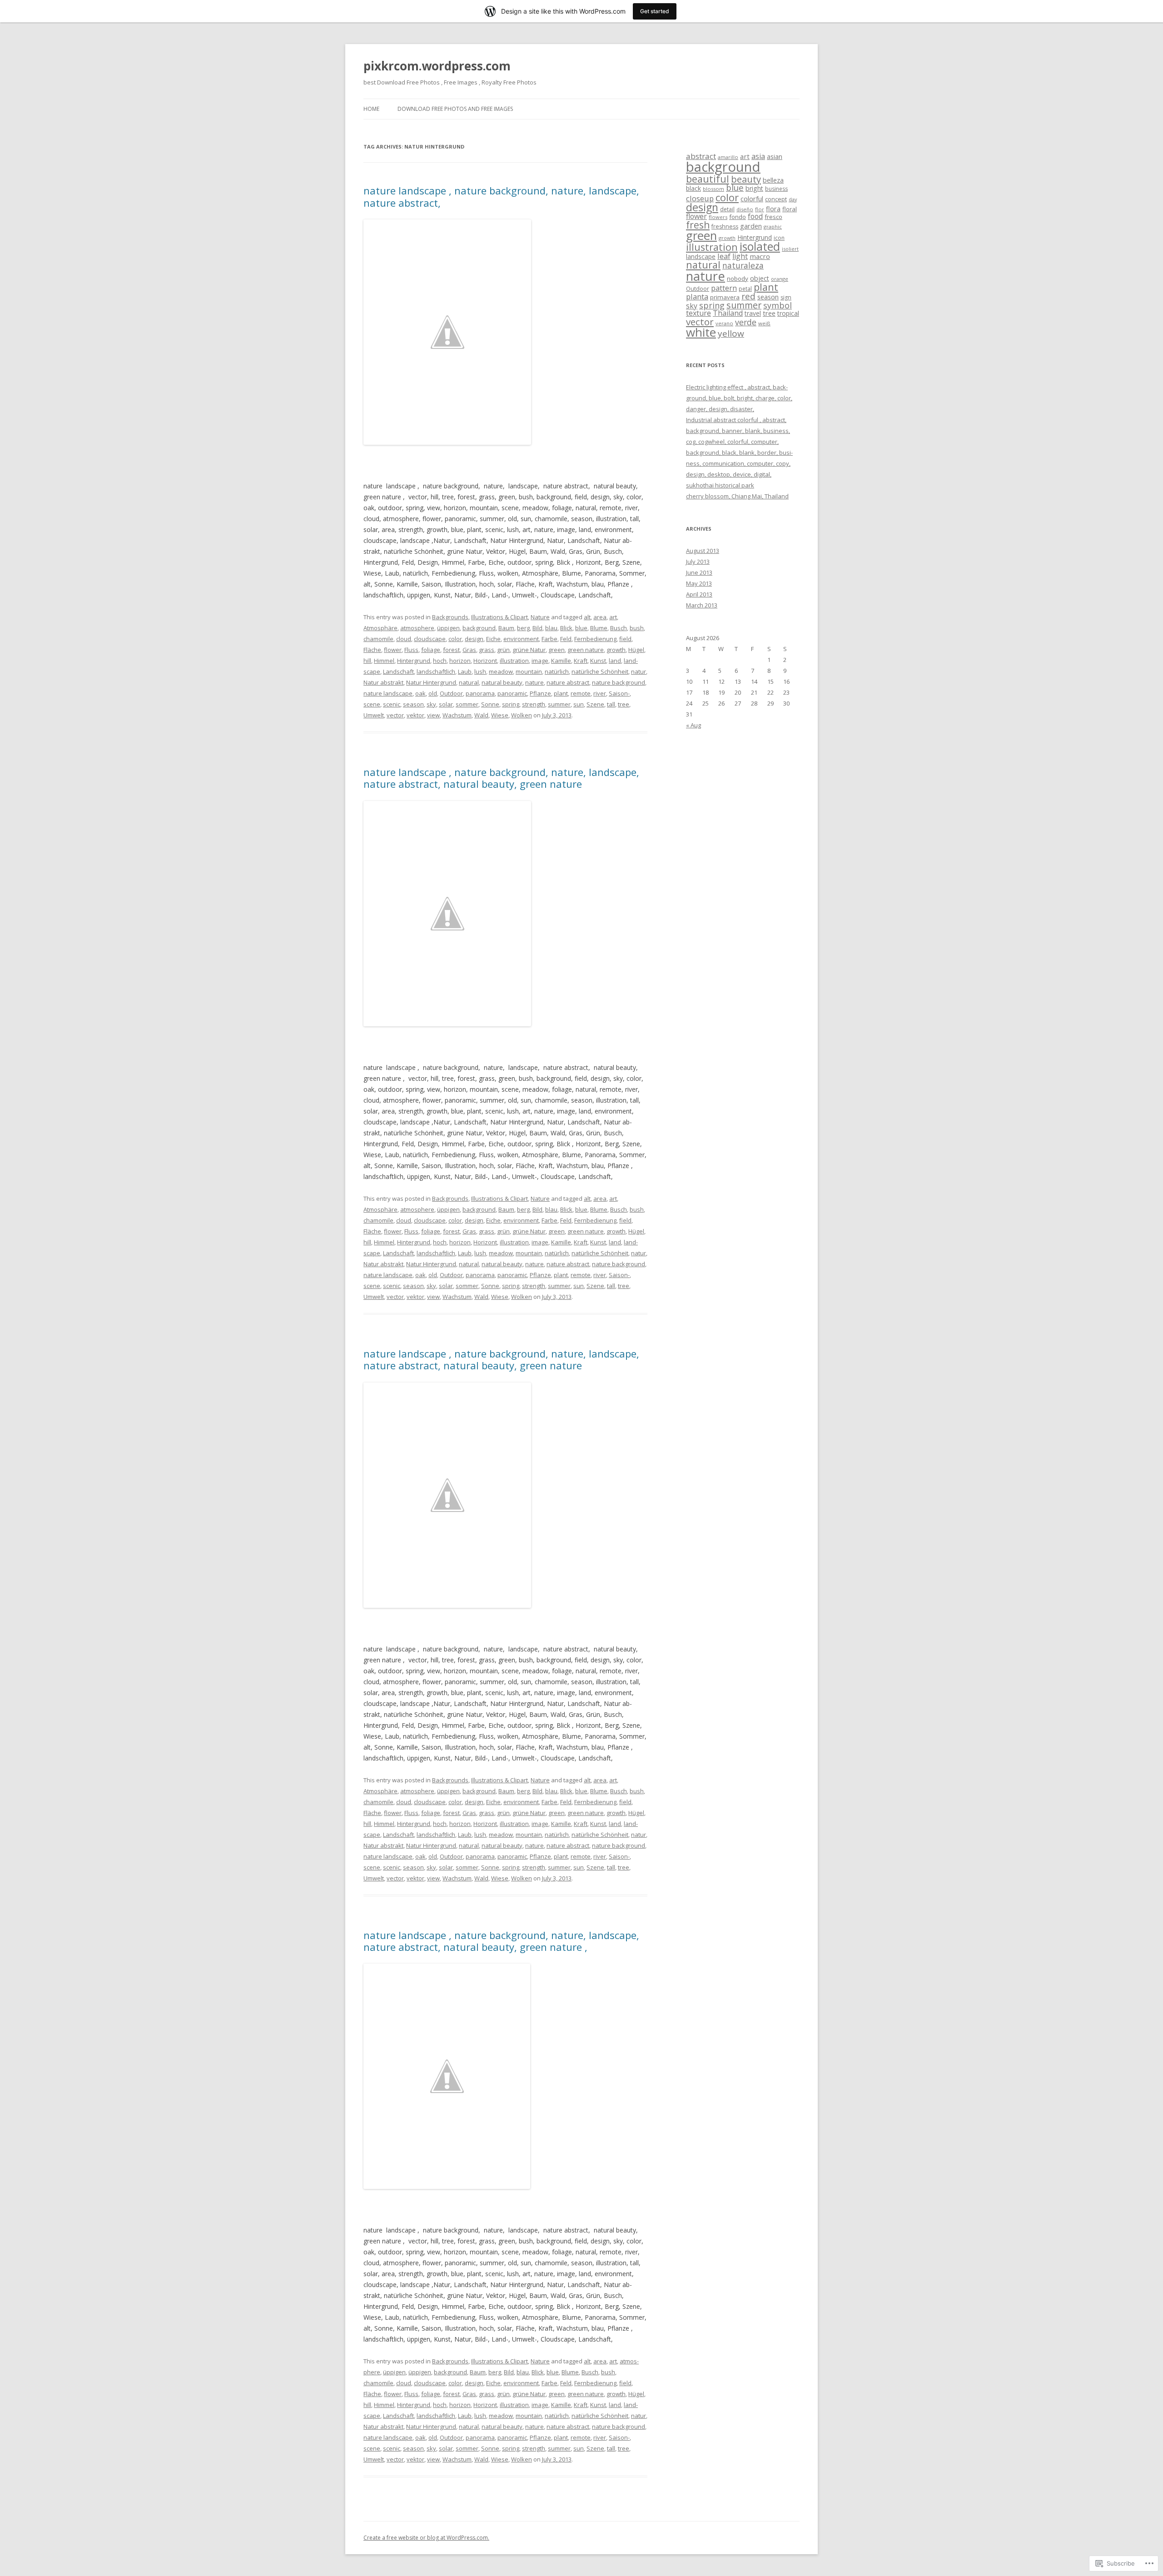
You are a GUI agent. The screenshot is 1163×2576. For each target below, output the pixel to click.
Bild (537, 628)
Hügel (636, 650)
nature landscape (388, 693)
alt (587, 617)
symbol (778, 305)
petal (745, 289)
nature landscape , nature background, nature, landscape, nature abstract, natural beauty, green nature (501, 778)
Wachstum (457, 715)
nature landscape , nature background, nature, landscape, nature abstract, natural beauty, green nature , (501, 1941)
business (776, 189)
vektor (415, 715)
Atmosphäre (380, 628)
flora (773, 209)
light (740, 256)
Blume (599, 628)
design (474, 639)
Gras (469, 650)
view (433, 715)
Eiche (493, 639)
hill (367, 661)
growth (616, 650)
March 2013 (702, 605)
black (693, 188)
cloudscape (430, 639)
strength (534, 704)
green (557, 650)
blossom (713, 189)
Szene (595, 704)
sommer (467, 704)
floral (790, 209)
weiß (764, 323)
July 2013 (698, 562)
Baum (506, 628)
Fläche (372, 650)
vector (395, 715)
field (625, 639)
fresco (773, 217)
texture (698, 313)
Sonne (490, 704)
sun (579, 704)
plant (561, 693)
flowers (718, 217)
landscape (701, 256)
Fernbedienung (595, 639)
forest (451, 650)
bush (637, 628)
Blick (566, 628)
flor (760, 209)
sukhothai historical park (720, 485)
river (600, 693)
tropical (788, 313)
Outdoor (451, 693)
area (600, 617)
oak (420, 693)
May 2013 (699, 583)
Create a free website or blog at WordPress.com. (426, 2538)
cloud (404, 639)
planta (697, 296)
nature (534, 682)
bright (754, 188)
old (433, 693)
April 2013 (699, 594)
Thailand (728, 313)
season (413, 704)
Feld (566, 639)
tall (611, 704)
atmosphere (417, 628)
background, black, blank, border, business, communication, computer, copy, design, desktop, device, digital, (739, 463)
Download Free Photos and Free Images (455, 109)
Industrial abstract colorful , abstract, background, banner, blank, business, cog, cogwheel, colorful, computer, (738, 431)
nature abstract (568, 682)
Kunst (598, 661)
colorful (752, 199)
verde (746, 322)
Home (371, 109)
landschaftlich (436, 671)
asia (758, 156)
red (748, 296)
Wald (481, 715)
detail (727, 209)
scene (372, 704)
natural (469, 682)
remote (581, 693)
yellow (731, 333)
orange (780, 279)
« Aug (693, 725)
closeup (700, 198)
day (793, 199)
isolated (760, 246)
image (540, 661)
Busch (619, 628)
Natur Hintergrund (431, 682)
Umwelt (374, 715)
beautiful (708, 179)
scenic (392, 704)
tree (624, 704)
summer (559, 704)
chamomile (378, 639)
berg (523, 628)
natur (639, 671)
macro (760, 256)
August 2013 (703, 551)
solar (446, 704)
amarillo (728, 157)
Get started (655, 11)
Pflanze (540, 693)
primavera (725, 297)
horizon (460, 661)
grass (487, 650)
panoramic (512, 693)
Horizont (485, 661)
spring (511, 704)
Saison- (619, 693)
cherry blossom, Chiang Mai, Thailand (737, 496)
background (479, 628)
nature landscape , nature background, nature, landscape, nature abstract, (501, 196)
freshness (725, 226)
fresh (698, 225)
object (760, 278)
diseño (745, 209)
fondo (738, 217)
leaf (724, 256)
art (613, 617)
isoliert (790, 249)
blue (581, 628)
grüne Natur (529, 650)
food (755, 216)
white (701, 332)
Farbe (549, 639)
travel (753, 313)
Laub (465, 671)
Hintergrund (414, 661)
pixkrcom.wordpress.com (437, 66)
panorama (480, 693)
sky (431, 704)
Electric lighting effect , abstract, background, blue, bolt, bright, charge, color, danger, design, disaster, (739, 398)
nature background (619, 682)
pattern (724, 288)
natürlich (557, 671)
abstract (701, 156)
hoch (440, 661)
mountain (529, 671)
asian (775, 157)
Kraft (581, 661)
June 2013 (699, 572)
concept (776, 199)
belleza (773, 180)
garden (751, 226)
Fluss (411, 650)
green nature (586, 650)
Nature (540, 617)
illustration (514, 661)
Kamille (561, 661)
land (615, 661)
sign (786, 297)
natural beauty (502, 682)
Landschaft (398, 671)
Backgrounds (450, 617)
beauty (746, 179)
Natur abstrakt (383, 682)
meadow (501, 671)
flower (393, 650)
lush (480, 671)
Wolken (522, 715)
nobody (738, 278)
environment (521, 639)
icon (779, 238)
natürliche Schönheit (600, 671)
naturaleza (743, 265)
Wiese (500, 715)
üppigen (448, 628)
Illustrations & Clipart (499, 617)
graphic (773, 226)
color (455, 639)
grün (503, 650)
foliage (431, 650)
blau (551, 628)
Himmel (384, 661)
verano (724, 323)
